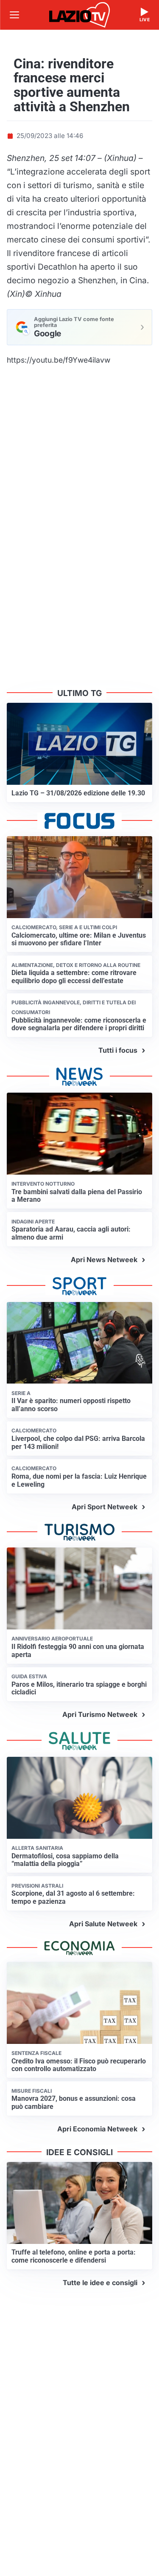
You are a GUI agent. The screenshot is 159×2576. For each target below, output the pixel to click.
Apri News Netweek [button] (104, 1260)
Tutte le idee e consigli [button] (100, 2283)
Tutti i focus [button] (118, 1050)
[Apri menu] (14, 15)
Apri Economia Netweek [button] (97, 2129)
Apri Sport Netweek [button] (105, 1507)
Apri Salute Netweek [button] (103, 1924)
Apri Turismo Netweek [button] (100, 1714)
